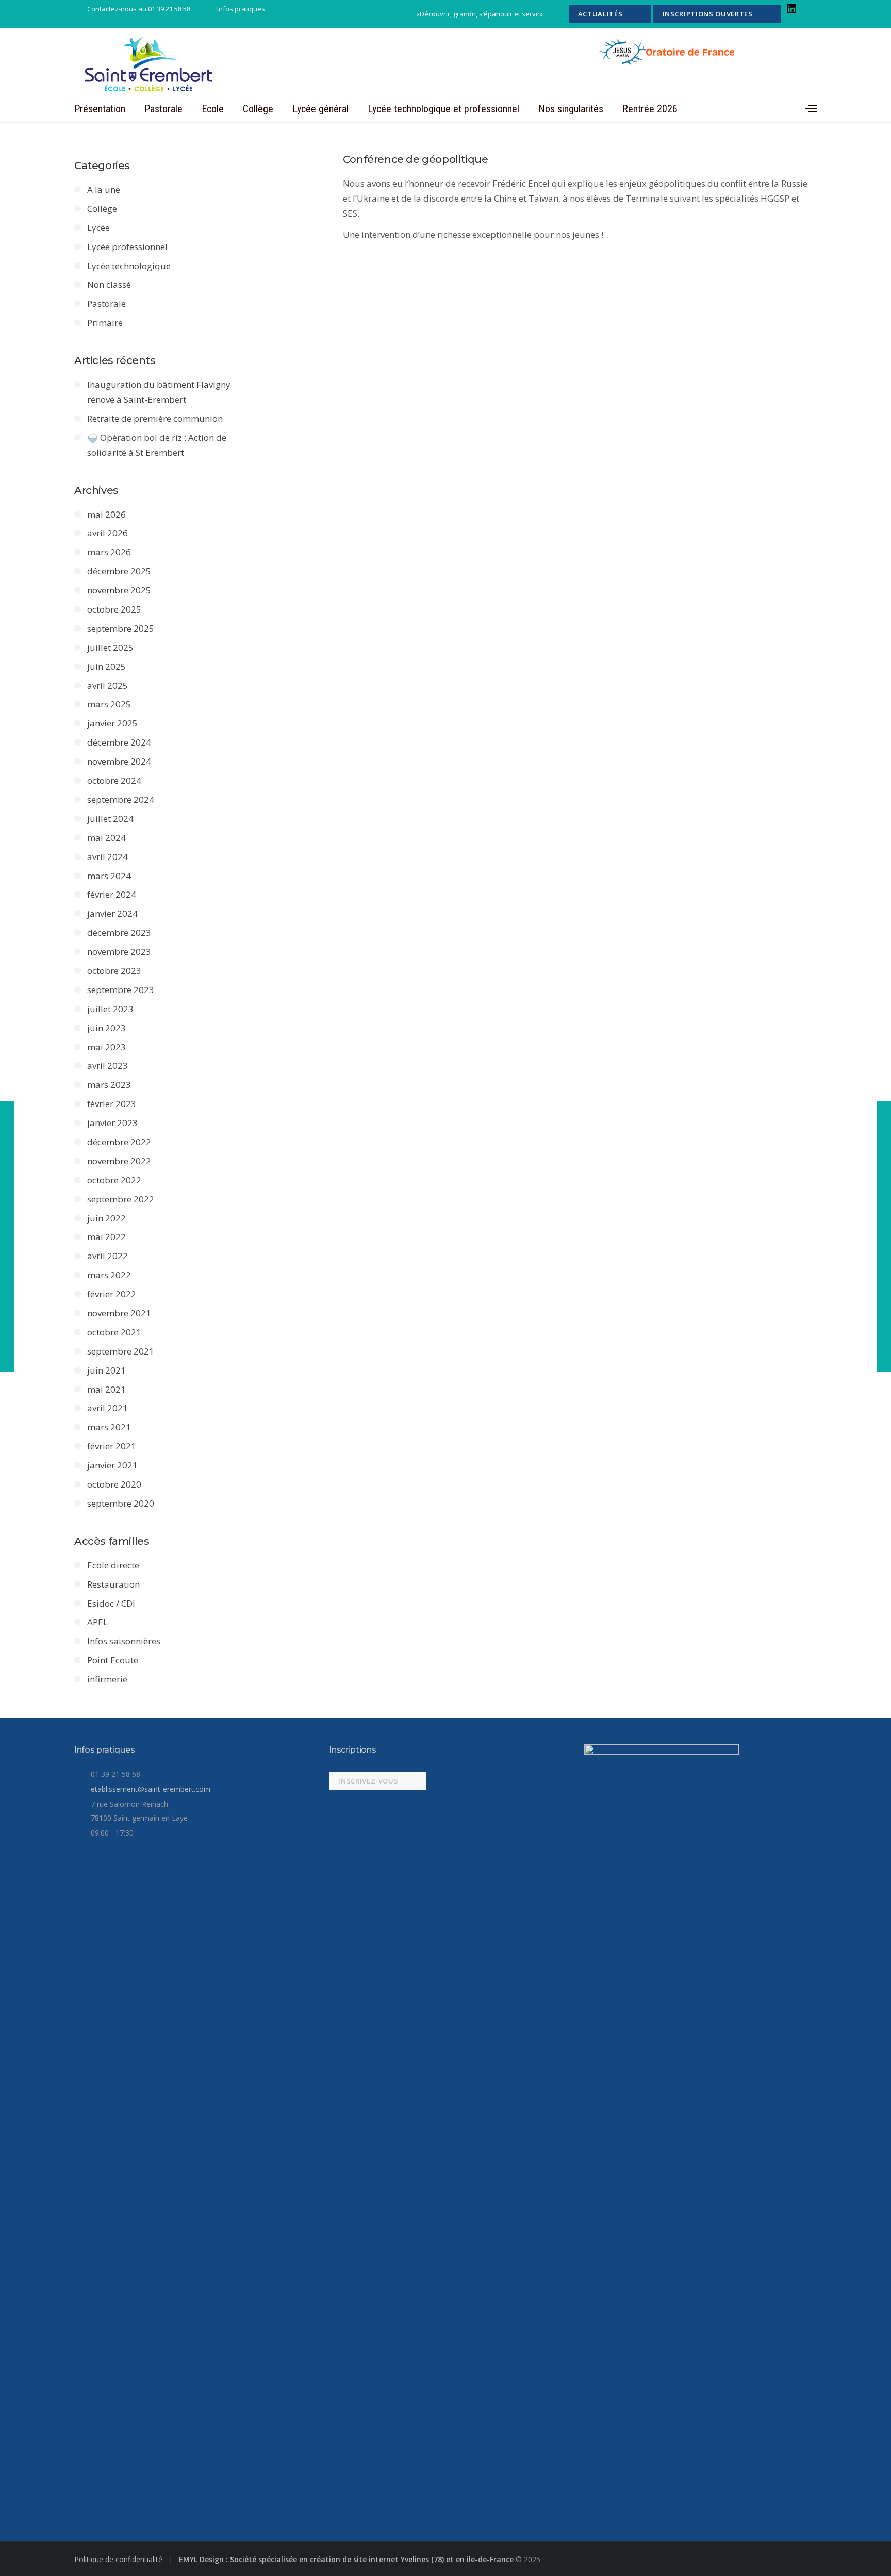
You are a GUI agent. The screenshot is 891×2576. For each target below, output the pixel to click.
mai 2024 (106, 838)
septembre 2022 (121, 1199)
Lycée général (320, 109)
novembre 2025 (119, 590)
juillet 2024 (110, 819)
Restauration (113, 1584)
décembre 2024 (119, 742)
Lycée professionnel (127, 247)
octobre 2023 (114, 971)
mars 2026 (109, 552)
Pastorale (163, 109)
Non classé (109, 284)
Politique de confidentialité (119, 2559)
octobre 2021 (114, 1332)
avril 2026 (108, 533)
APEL (97, 1622)
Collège (258, 109)
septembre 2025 (121, 628)
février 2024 (112, 894)
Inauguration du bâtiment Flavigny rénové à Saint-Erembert (159, 392)
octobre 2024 (114, 780)
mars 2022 (109, 1275)
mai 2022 (106, 1237)
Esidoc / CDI (111, 1603)
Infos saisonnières (124, 1641)
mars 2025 (109, 704)
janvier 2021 (112, 1465)
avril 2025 (108, 686)
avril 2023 (108, 1066)
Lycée (98, 228)
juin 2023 (106, 1028)
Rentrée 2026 (650, 109)
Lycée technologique (129, 266)
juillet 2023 (110, 1009)
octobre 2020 (114, 1484)
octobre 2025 (114, 609)
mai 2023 (106, 1047)
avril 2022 (108, 1256)
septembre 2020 (121, 1503)
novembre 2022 (119, 1161)
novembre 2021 (119, 1313)
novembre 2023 (119, 952)
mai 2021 (106, 1389)
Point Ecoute (113, 1660)
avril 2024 (108, 857)
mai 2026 (106, 514)
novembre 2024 (119, 761)
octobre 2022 (114, 1180)
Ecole (213, 109)
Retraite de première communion (155, 418)
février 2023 (112, 1104)
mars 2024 (109, 876)
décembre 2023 (119, 932)
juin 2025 (106, 666)
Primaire (105, 323)
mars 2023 (109, 1085)
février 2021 (112, 1446)
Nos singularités (571, 109)
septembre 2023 (121, 990)
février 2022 (112, 1294)
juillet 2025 (110, 647)
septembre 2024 (121, 799)
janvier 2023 (112, 1123)
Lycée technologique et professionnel (443, 109)
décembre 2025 (119, 571)
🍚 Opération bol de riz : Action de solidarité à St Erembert (157, 445)
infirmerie (107, 1679)
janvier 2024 (112, 913)
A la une (104, 189)
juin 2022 (106, 1218)
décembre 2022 (119, 1142)
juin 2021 (106, 1370)
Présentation (100, 109)
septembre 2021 (121, 1351)
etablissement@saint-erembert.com (151, 1789)
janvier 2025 (112, 723)
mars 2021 (109, 1427)
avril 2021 (108, 1408)
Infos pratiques (241, 9)
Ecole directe (113, 1565)
